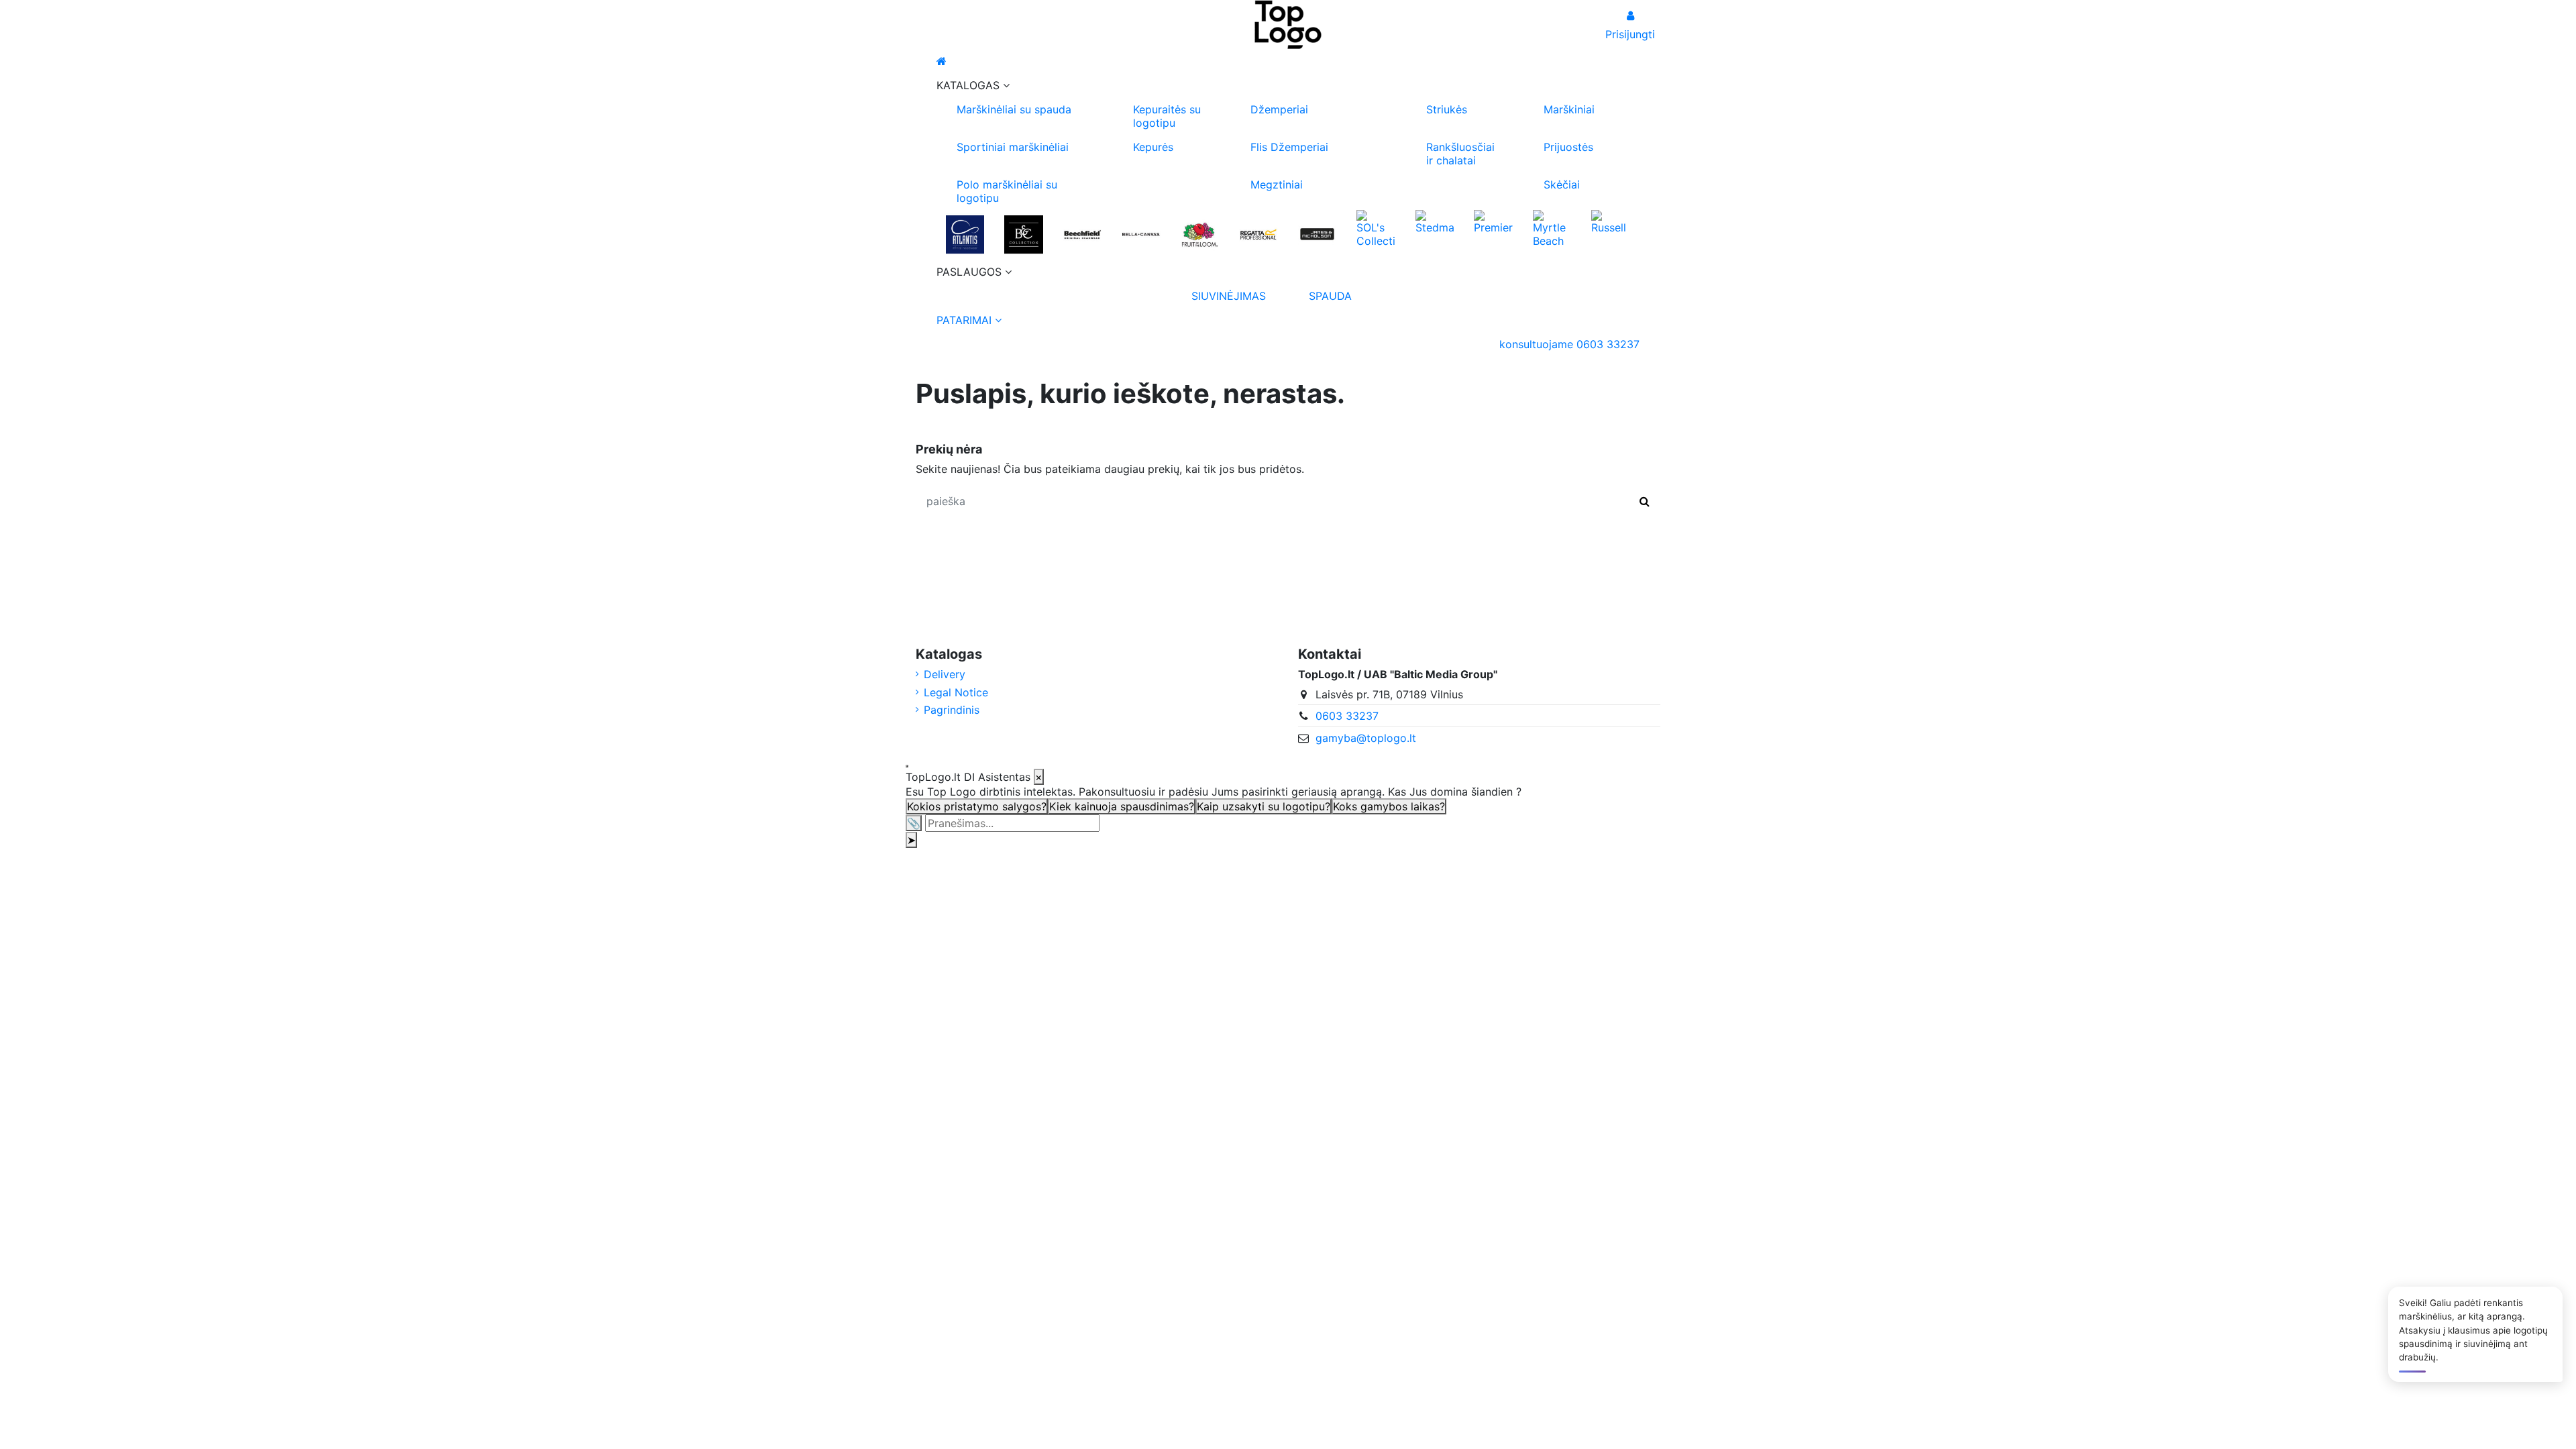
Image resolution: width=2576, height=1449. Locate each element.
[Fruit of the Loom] (1200, 234)
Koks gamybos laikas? (1389, 806)
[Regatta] (1258, 234)
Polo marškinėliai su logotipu (1007, 191)
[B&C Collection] (1023, 234)
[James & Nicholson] (1317, 234)
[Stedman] (1435, 221)
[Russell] (1610, 221)
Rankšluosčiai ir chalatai (1460, 154)
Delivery (945, 674)
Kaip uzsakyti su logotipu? (1264, 806)
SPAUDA (1330, 296)
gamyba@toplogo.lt (1366, 738)
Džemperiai (1279, 109)
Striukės (1447, 109)
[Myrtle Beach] (1552, 227)
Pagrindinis (952, 710)
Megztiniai (1277, 184)
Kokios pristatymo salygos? (977, 806)
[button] (1288, 85)
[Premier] (1493, 221)
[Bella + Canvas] (1141, 234)
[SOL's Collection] (1376, 227)
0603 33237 (1347, 716)
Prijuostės (1568, 147)
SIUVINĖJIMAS (1229, 296)
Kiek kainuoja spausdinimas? (1122, 806)
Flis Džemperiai (1289, 147)
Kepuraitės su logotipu (1167, 116)
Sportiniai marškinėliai (1013, 147)
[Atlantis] (965, 234)
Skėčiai (1562, 184)
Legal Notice (956, 692)
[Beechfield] (1082, 234)
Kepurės (1153, 147)
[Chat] (907, 766)
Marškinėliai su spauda (1014, 109)
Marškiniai (1569, 109)
